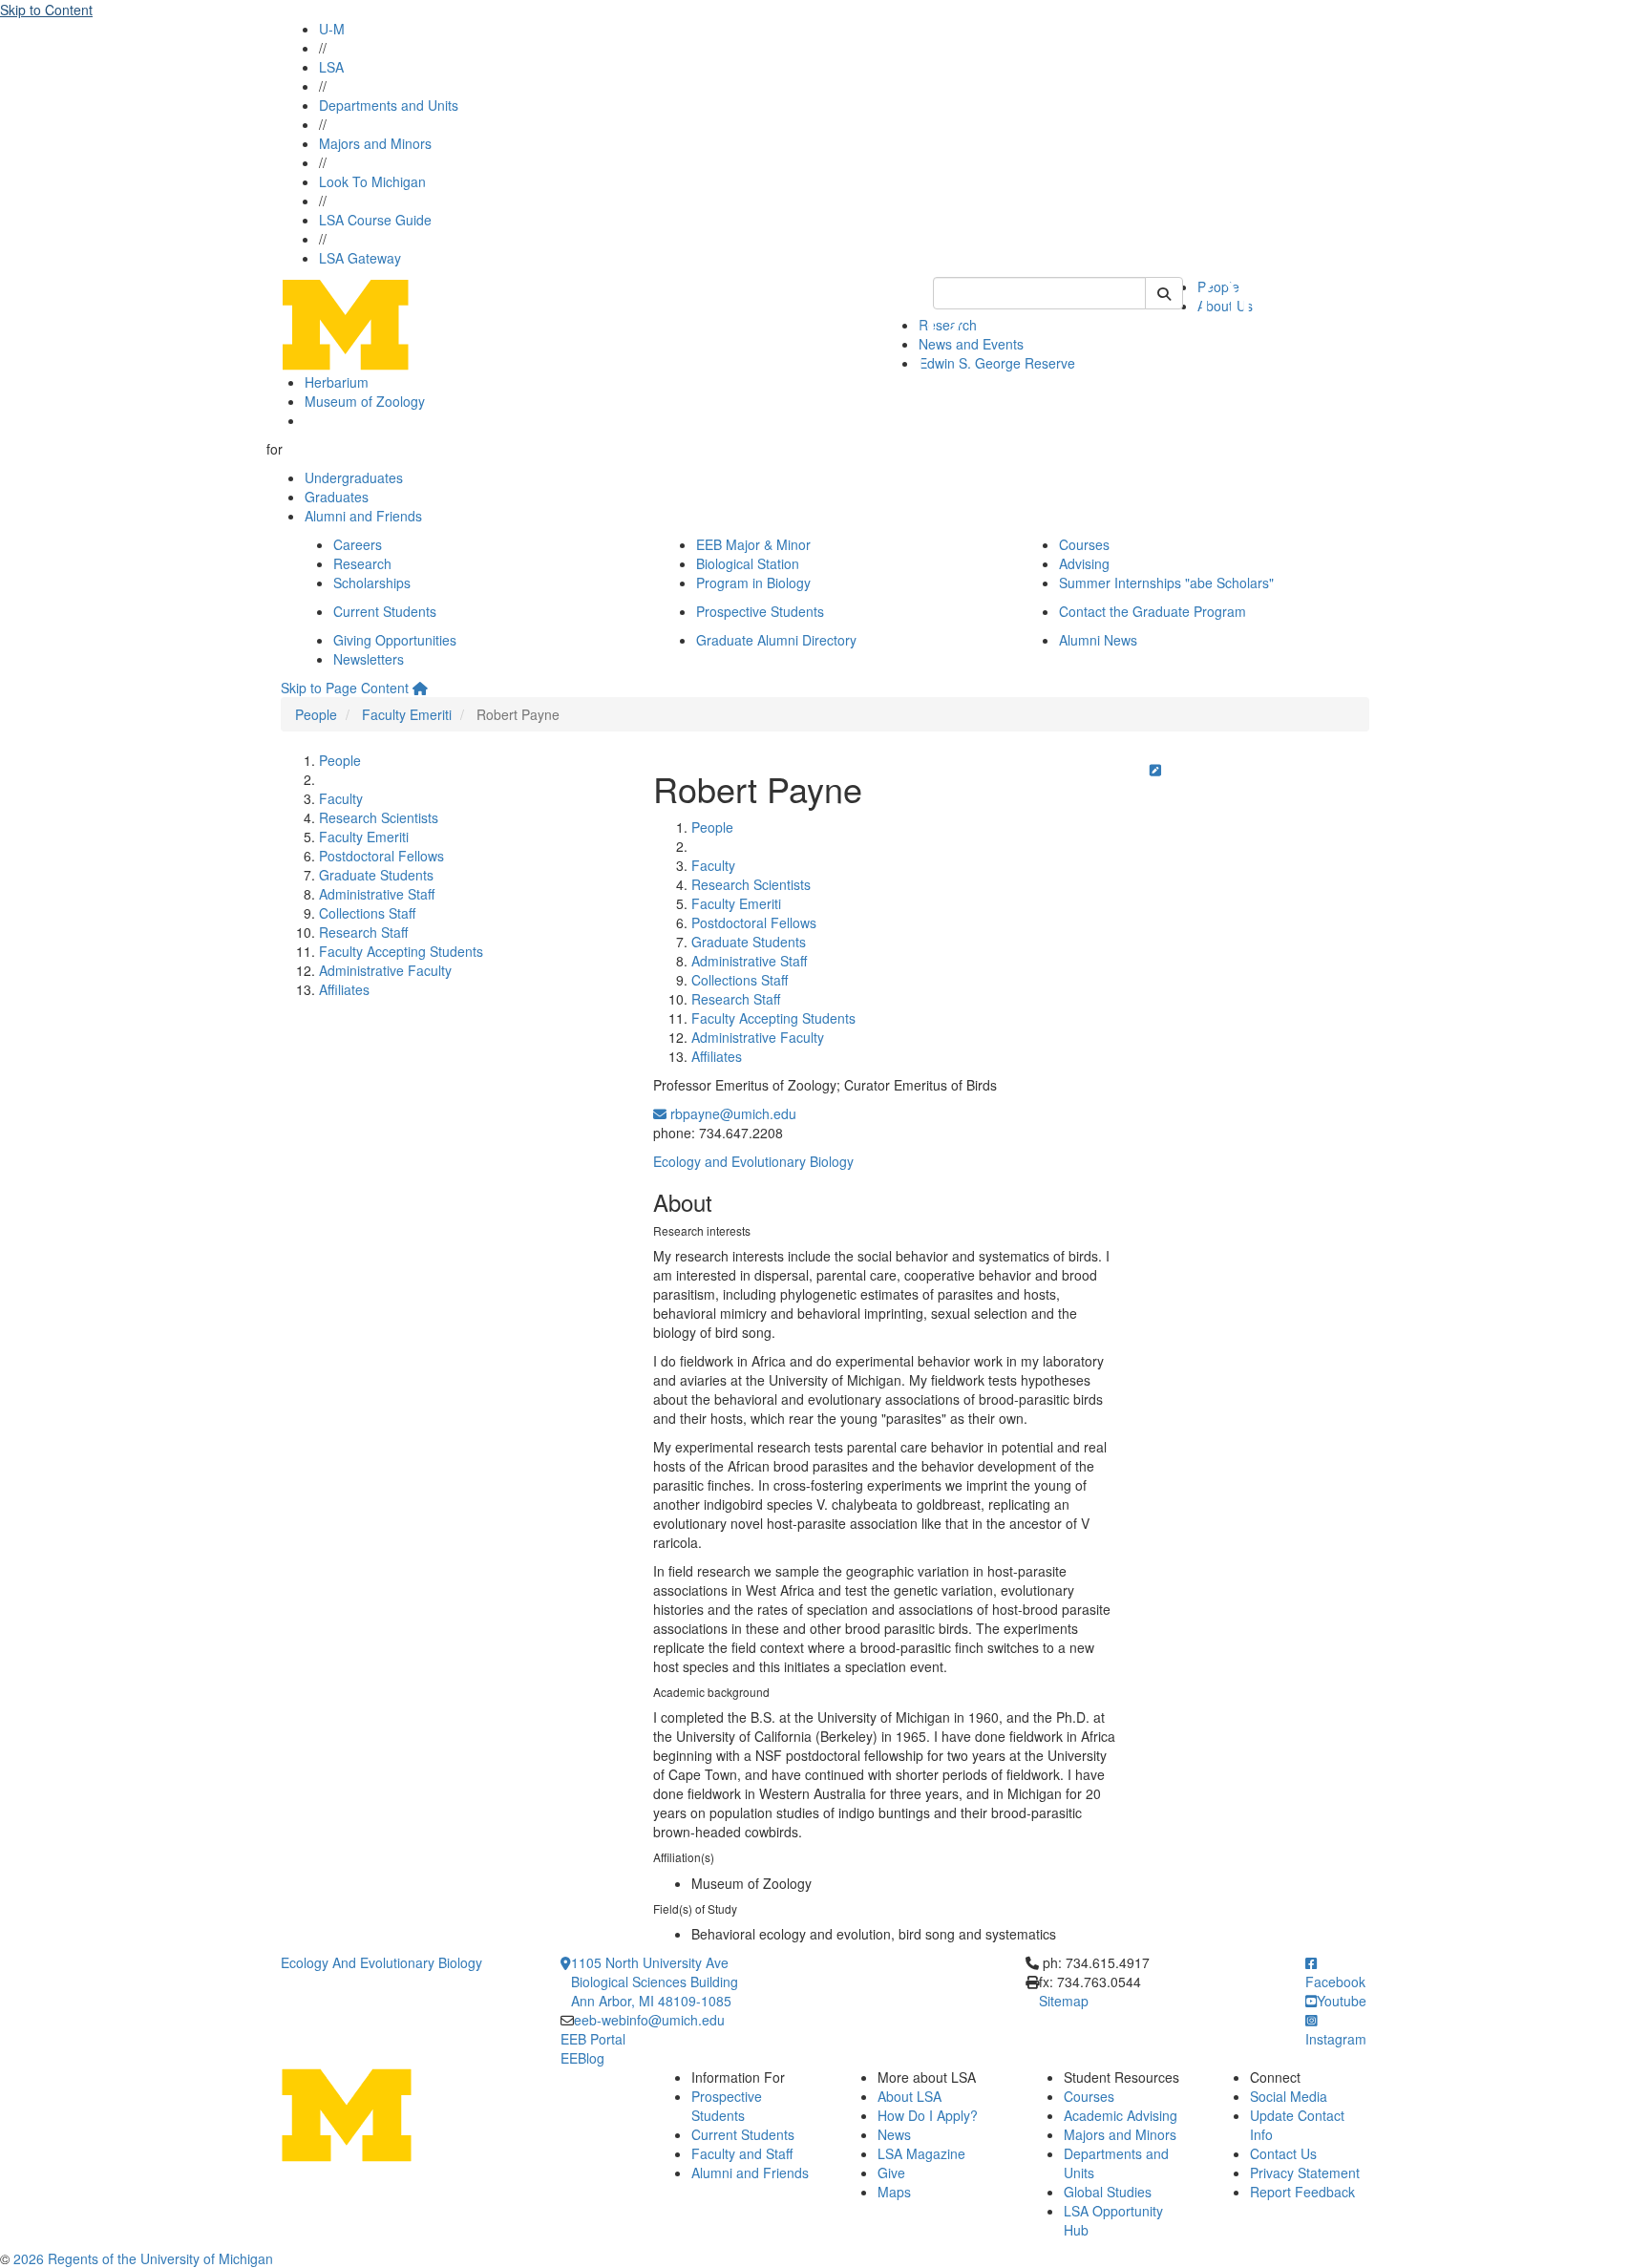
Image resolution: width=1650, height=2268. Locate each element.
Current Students (385, 611)
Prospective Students (760, 611)
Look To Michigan (372, 181)
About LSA (910, 2096)
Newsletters (369, 659)
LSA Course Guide (375, 220)
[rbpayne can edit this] (1155, 770)
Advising (1084, 563)
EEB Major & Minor (753, 544)
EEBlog (582, 2058)
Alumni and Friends (363, 516)
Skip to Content (46, 10)
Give (891, 2173)
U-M (332, 29)
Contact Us (1283, 2153)
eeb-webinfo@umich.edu (649, 2020)
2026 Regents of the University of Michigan (143, 2258)
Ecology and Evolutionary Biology (753, 1161)
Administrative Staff (377, 894)
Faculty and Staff (742, 2153)
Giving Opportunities (395, 640)
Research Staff (363, 932)
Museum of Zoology (365, 401)
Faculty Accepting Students (401, 951)
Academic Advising (1121, 2115)
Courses (1084, 544)
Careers (358, 544)
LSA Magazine (921, 2153)
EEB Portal (593, 2039)
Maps (894, 2192)
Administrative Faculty (385, 970)
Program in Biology (753, 583)
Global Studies (1108, 2192)
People (316, 714)
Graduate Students (376, 875)
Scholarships (372, 583)
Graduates (337, 497)
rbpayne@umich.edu (731, 1113)
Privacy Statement (1305, 2173)
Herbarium (337, 382)
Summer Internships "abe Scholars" (1166, 583)
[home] (420, 688)
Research (362, 563)
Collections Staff (367, 913)
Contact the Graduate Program (1153, 611)
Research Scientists (379, 817)
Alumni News (1098, 640)
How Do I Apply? (928, 2115)
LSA (331, 67)
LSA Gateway (360, 258)
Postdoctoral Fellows (381, 856)
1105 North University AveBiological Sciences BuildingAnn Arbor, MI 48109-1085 (655, 1982)
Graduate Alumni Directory (776, 640)
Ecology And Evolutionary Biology (381, 1962)
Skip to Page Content (345, 688)
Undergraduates (354, 477)
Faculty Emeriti (407, 714)
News (894, 2134)
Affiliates (344, 989)
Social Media (1289, 2096)
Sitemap (1064, 2001)
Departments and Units (389, 105)
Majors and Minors (375, 143)
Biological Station (748, 563)
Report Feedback (1302, 2192)
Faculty (341, 798)
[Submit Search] (1164, 293)
